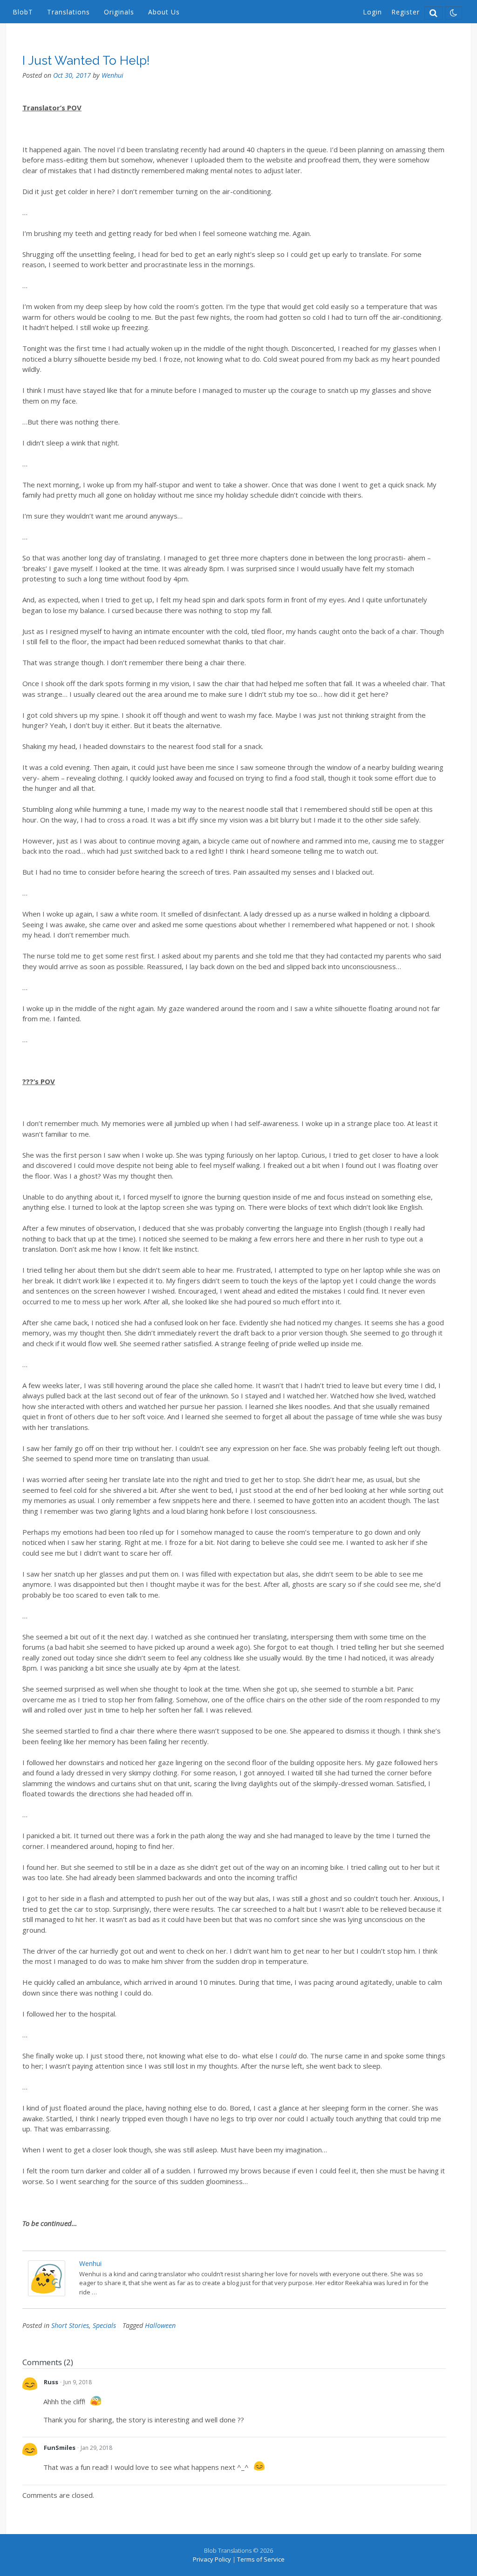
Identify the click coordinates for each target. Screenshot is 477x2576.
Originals (119, 12)
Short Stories (70, 2325)
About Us (164, 12)
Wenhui (112, 75)
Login (372, 12)
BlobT (23, 12)
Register (405, 12)
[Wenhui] (47, 2293)
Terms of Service (261, 2559)
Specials (104, 2325)
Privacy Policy (212, 2559)
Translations (68, 12)
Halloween (160, 2325)
